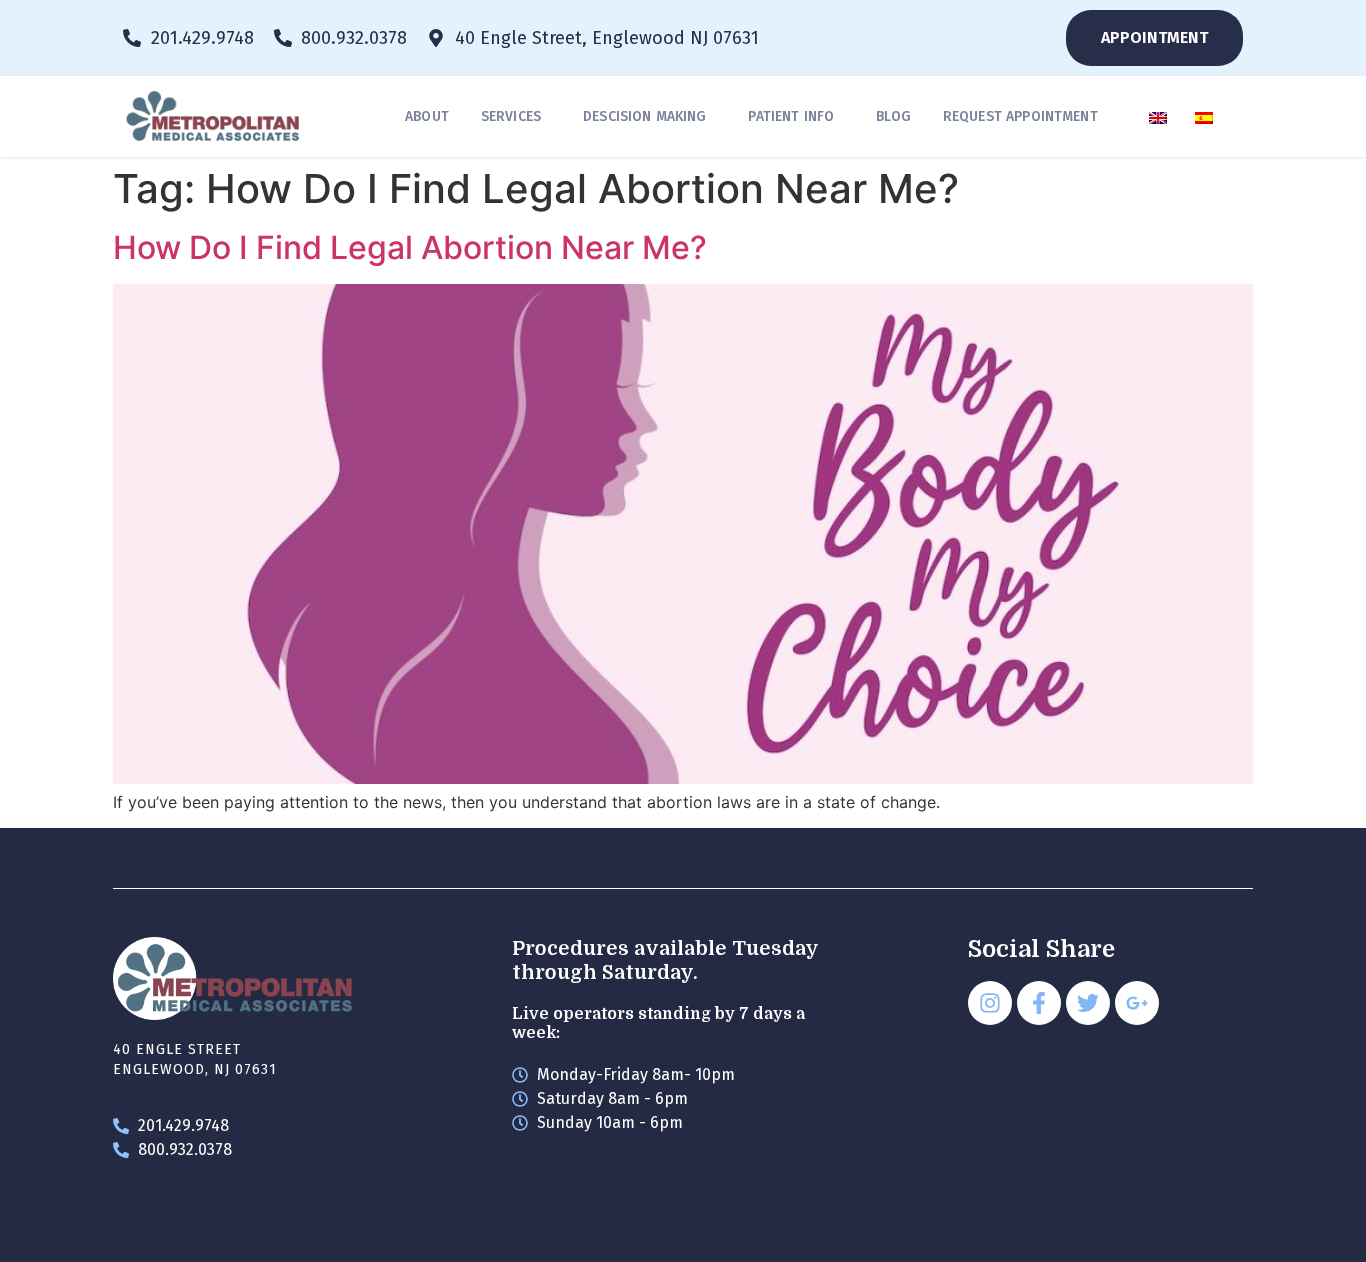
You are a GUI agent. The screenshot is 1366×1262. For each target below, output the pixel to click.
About (427, 116)
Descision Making (644, 116)
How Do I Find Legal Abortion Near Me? (410, 247)
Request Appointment (1020, 116)
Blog (893, 116)
